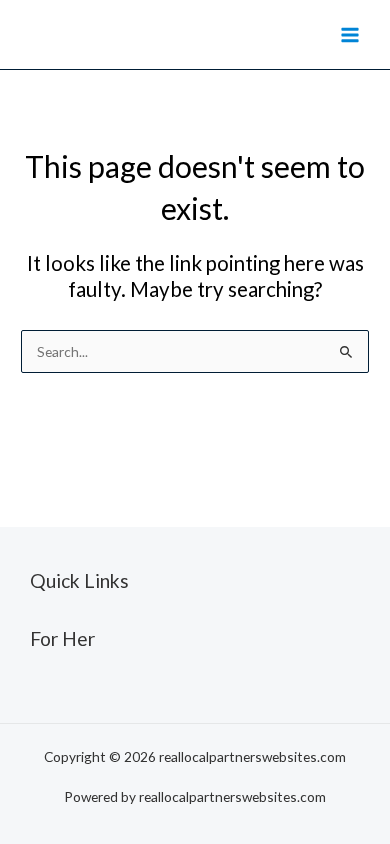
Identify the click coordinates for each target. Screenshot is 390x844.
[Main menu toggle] (350, 34)
